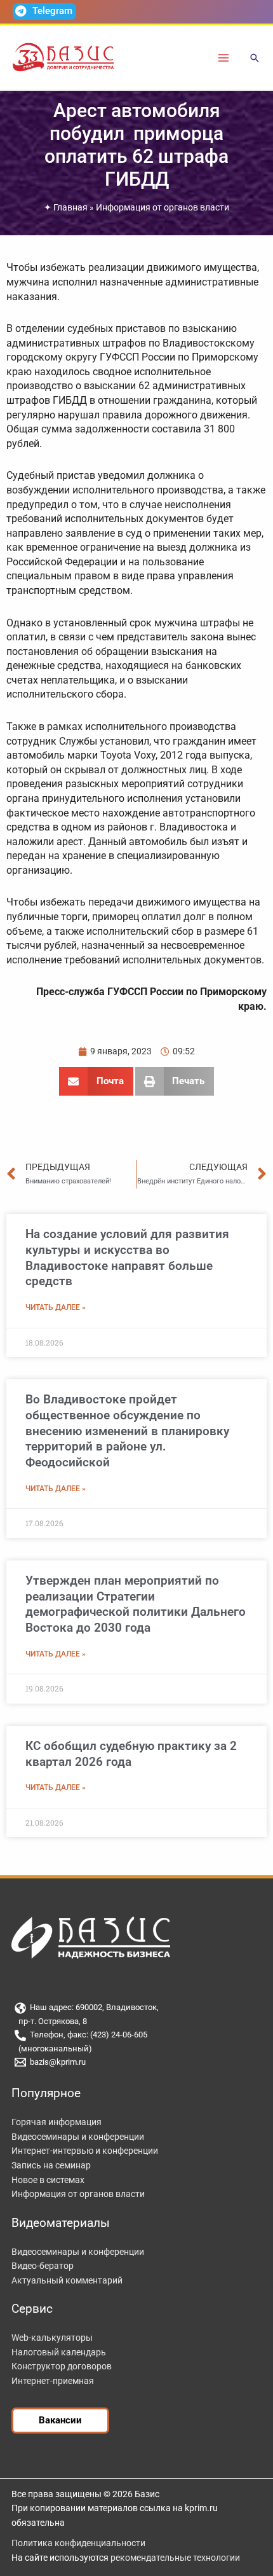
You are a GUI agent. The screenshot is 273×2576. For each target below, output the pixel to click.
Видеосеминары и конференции (78, 2137)
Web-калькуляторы (52, 2338)
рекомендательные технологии (175, 2558)
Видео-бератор (43, 2266)
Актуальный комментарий (67, 2280)
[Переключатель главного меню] (224, 58)
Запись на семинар (51, 2165)
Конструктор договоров (62, 2366)
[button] (255, 59)
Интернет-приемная (53, 2381)
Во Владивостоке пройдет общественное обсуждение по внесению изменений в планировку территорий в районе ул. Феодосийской (127, 1431)
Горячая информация (57, 2122)
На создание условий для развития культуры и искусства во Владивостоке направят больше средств (127, 1257)
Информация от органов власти (163, 207)
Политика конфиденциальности (78, 2543)
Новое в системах (48, 2180)
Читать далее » (56, 1307)
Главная (70, 207)
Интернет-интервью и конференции (85, 2151)
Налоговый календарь (59, 2352)
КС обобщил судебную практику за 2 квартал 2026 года (131, 1754)
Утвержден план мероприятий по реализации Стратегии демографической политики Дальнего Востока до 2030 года (136, 1604)
